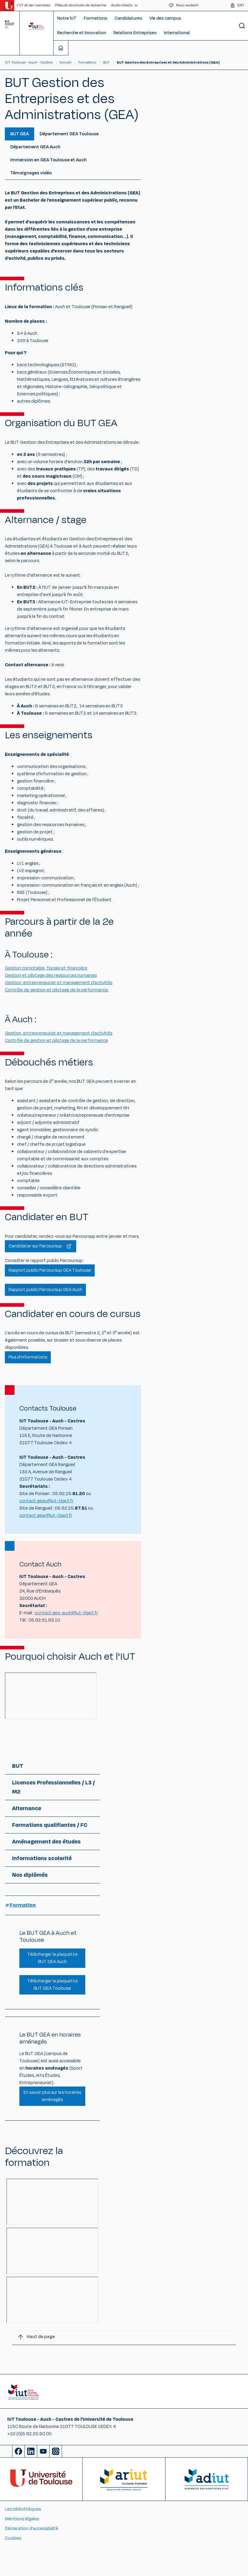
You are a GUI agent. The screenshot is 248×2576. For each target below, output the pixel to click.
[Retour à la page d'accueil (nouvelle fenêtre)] (9, 5)
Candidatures (128, 18)
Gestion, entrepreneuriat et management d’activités (59, 983)
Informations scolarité (42, 1858)
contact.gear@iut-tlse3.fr (46, 1515)
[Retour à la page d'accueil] (36, 26)
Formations (96, 18)
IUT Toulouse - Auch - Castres (29, 62)
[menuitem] (33, 5)
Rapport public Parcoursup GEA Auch (45, 1290)
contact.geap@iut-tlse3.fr (46, 1501)
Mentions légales (22, 2519)
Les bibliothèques (23, 2509)
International (177, 33)
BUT (106, 62)
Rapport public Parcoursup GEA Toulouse (50, 1270)
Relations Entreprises (135, 33)
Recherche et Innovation (82, 33)
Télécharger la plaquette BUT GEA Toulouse (52, 1985)
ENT (241, 5)
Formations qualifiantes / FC (50, 1825)
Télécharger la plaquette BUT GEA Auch (52, 1958)
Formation (23, 1905)
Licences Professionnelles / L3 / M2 (54, 1787)
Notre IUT (67, 18)
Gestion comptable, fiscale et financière (46, 968)
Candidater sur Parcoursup (36, 1246)
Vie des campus (165, 18)
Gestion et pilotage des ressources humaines (51, 975)
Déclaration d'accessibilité (32, 2529)
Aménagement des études (46, 1842)
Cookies (13, 2538)
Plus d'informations (28, 1357)
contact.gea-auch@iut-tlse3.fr (66, 1613)
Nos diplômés (30, 1875)
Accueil (66, 62)
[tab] (20, 134)
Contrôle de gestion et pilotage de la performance (57, 990)
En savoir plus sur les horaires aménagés (52, 2096)
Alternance (27, 1808)
